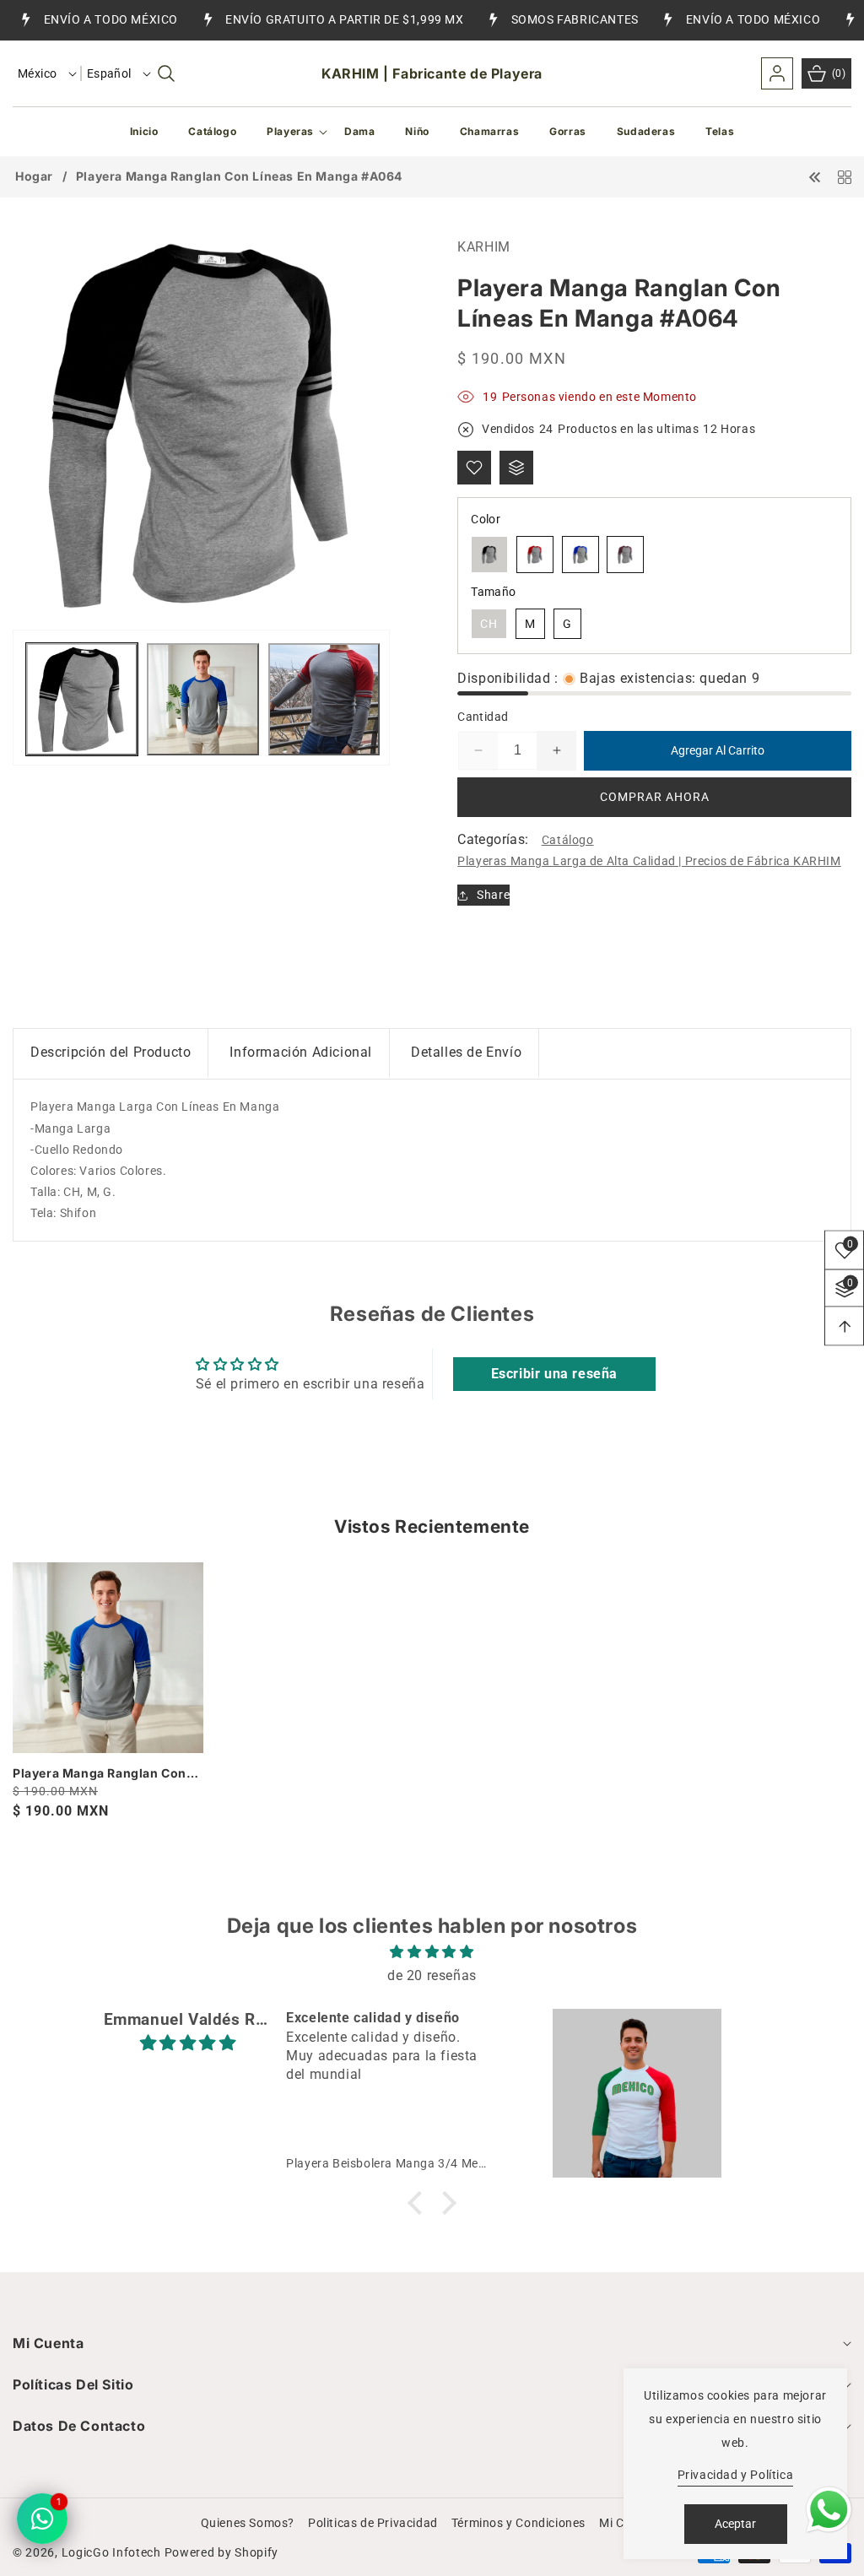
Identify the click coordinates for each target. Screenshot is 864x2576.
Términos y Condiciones (518, 2523)
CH (489, 624)
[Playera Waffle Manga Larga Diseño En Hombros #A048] (815, 176)
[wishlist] (474, 468)
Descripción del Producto (111, 1052)
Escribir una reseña (554, 1374)
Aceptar (735, 2524)
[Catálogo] (845, 176)
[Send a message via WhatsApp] (829, 2510)
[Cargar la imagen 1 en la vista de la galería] (82, 699)
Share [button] (493, 895)
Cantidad (483, 717)
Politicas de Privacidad (373, 2523)
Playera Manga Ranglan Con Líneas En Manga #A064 (100, 1773)
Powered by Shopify (222, 2552)
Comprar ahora (655, 797)
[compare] (516, 468)
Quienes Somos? (248, 2523)
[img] (432, 1952)
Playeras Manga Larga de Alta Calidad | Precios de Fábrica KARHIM (649, 861)
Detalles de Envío (466, 1052)
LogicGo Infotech (111, 2552)
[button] (166, 73)
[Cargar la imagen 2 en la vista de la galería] (202, 699)
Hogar (34, 176)
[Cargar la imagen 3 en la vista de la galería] (324, 699)
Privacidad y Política (736, 2475)
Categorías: (493, 839)
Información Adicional (301, 1052)
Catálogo (568, 840)
